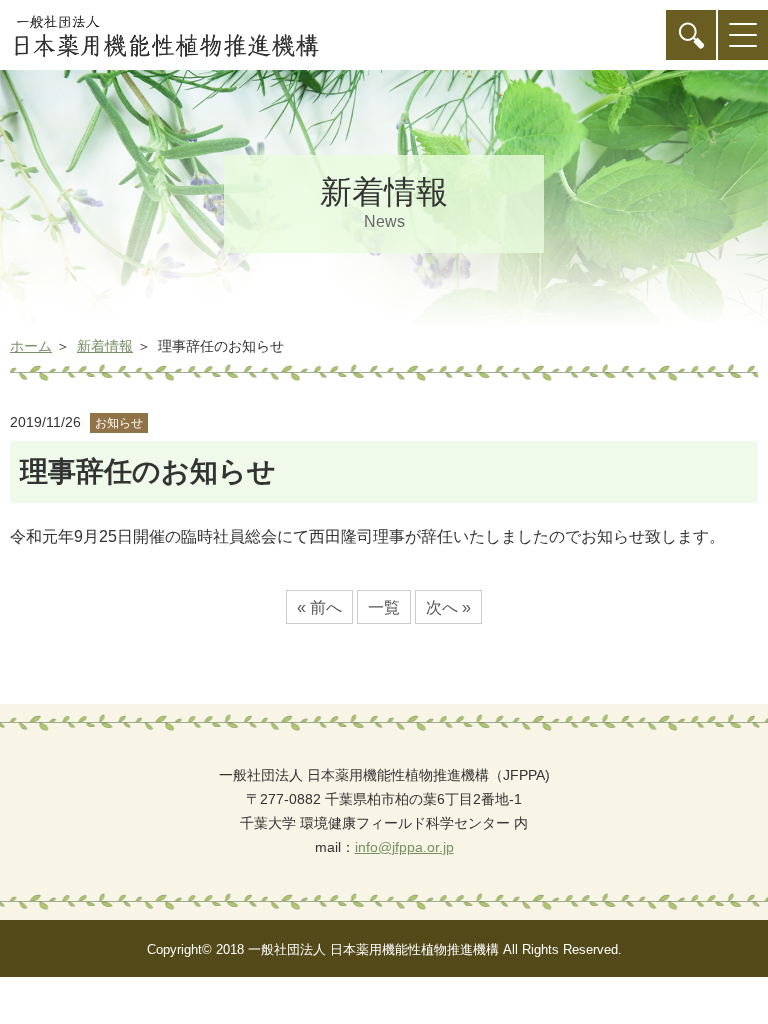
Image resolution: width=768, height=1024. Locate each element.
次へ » (448, 607)
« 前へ (319, 607)
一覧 (384, 607)
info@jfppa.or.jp (404, 847)
